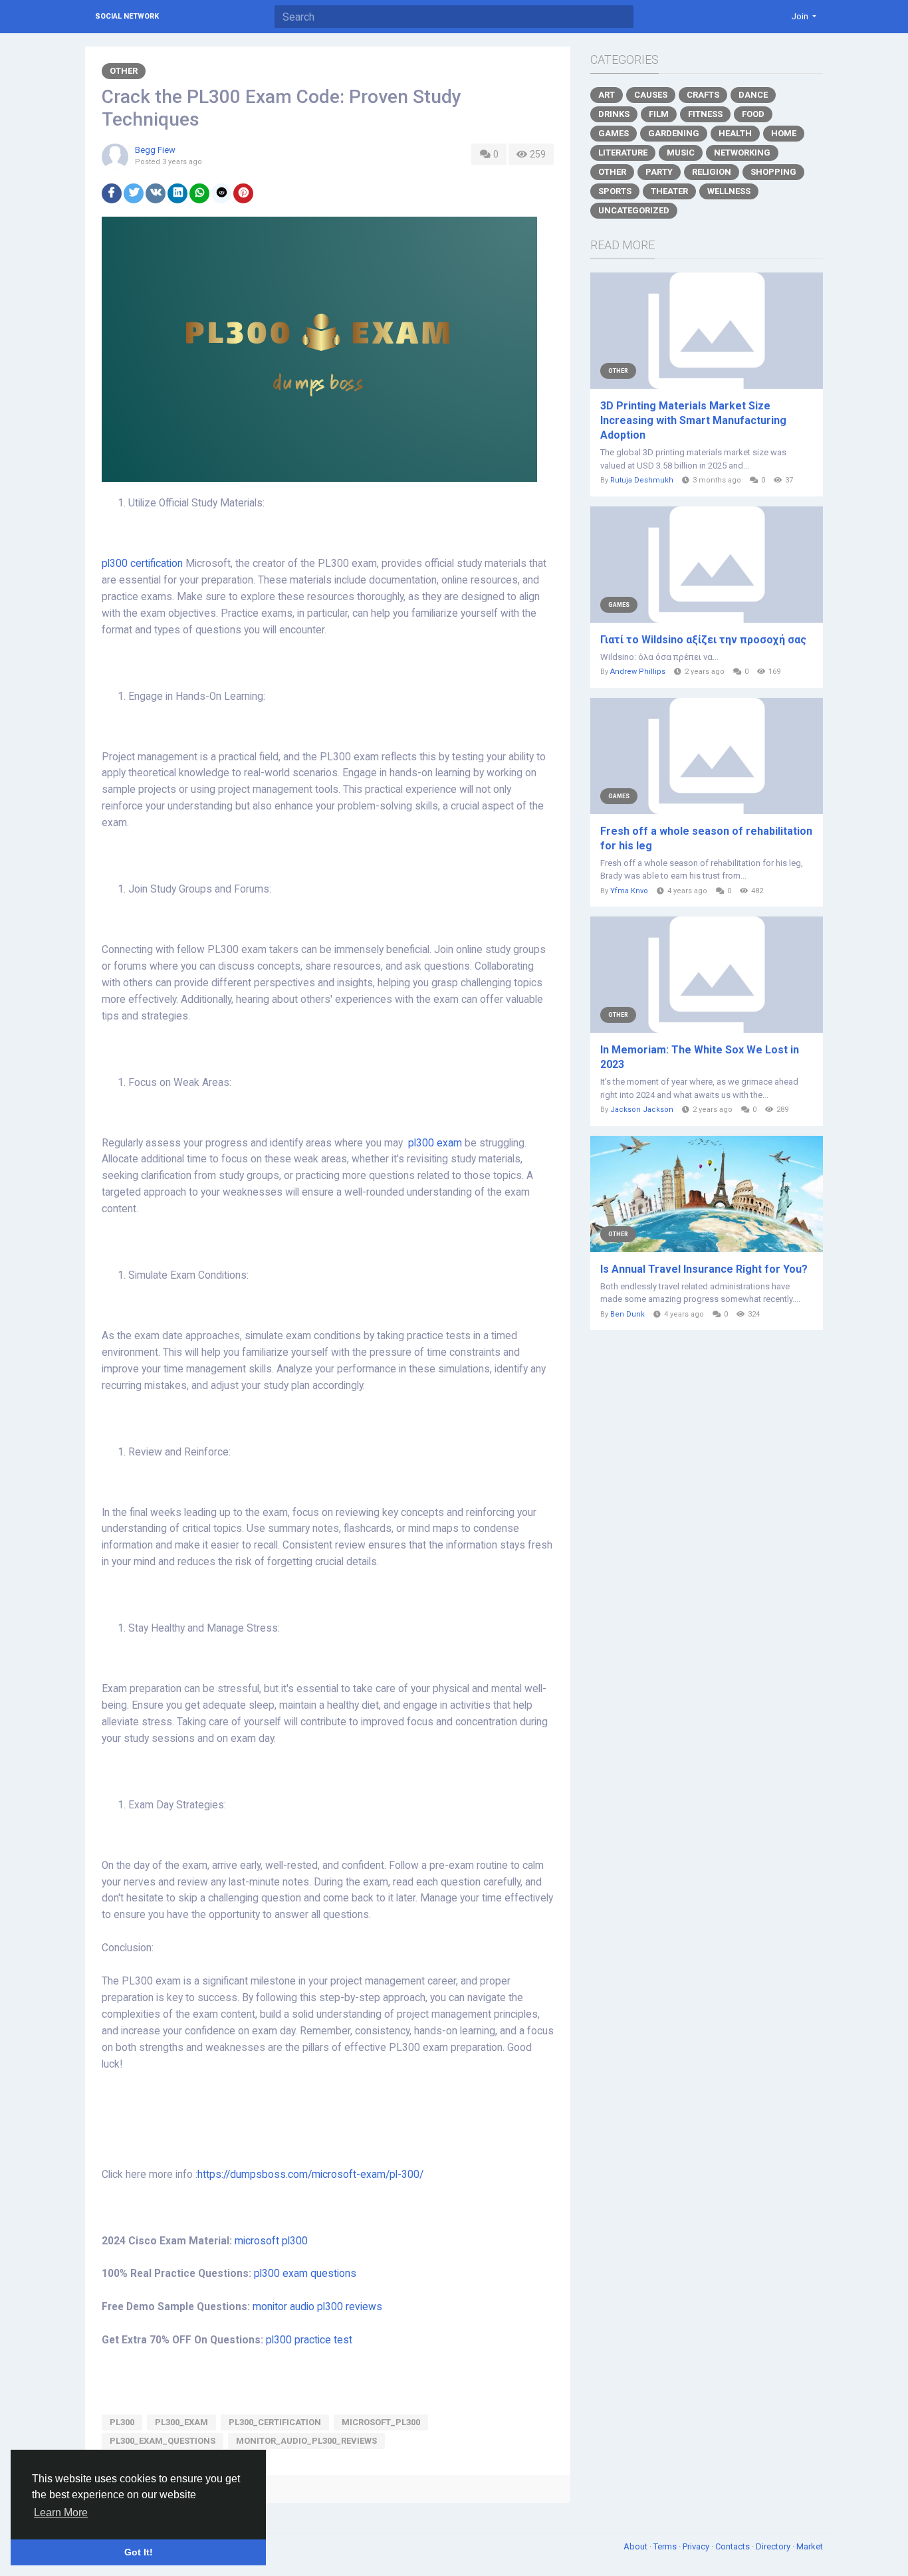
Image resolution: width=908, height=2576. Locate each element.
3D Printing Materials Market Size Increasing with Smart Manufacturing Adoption (693, 420)
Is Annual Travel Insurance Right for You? (704, 1269)
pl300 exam (435, 1143)
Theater (669, 191)
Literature (623, 153)
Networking (742, 153)
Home (784, 133)
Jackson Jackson (642, 1110)
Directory (774, 2546)
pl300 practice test (309, 2340)
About (636, 2546)
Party (659, 172)
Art (607, 95)
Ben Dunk (627, 1314)
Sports (615, 191)
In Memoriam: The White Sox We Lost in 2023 (700, 1057)
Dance (753, 95)
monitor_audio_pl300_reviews (306, 2441)
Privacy (697, 2546)
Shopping (773, 172)
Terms (666, 2546)
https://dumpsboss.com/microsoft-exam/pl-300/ (310, 2175)
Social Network (127, 16)
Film (659, 114)
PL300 (122, 2422)
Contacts (734, 2546)
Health (735, 133)
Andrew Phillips (638, 672)
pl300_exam (181, 2422)
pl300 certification (142, 564)
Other (124, 71)
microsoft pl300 (271, 2241)
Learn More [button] (61, 2513)
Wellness (729, 191)
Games (614, 133)
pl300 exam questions (305, 2274)
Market (810, 2546)
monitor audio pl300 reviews (317, 2307)
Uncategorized (634, 210)
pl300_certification (275, 2422)
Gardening (674, 133)
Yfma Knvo (629, 891)
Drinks (614, 114)
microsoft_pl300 (381, 2422)
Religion (712, 172)
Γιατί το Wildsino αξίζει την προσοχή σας (703, 640)
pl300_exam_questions (163, 2441)
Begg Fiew (155, 150)
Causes (651, 95)
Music (681, 153)
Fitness (705, 114)
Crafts (703, 95)
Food (753, 114)
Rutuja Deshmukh (642, 480)
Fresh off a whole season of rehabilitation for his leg (706, 838)
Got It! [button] (139, 2552)
